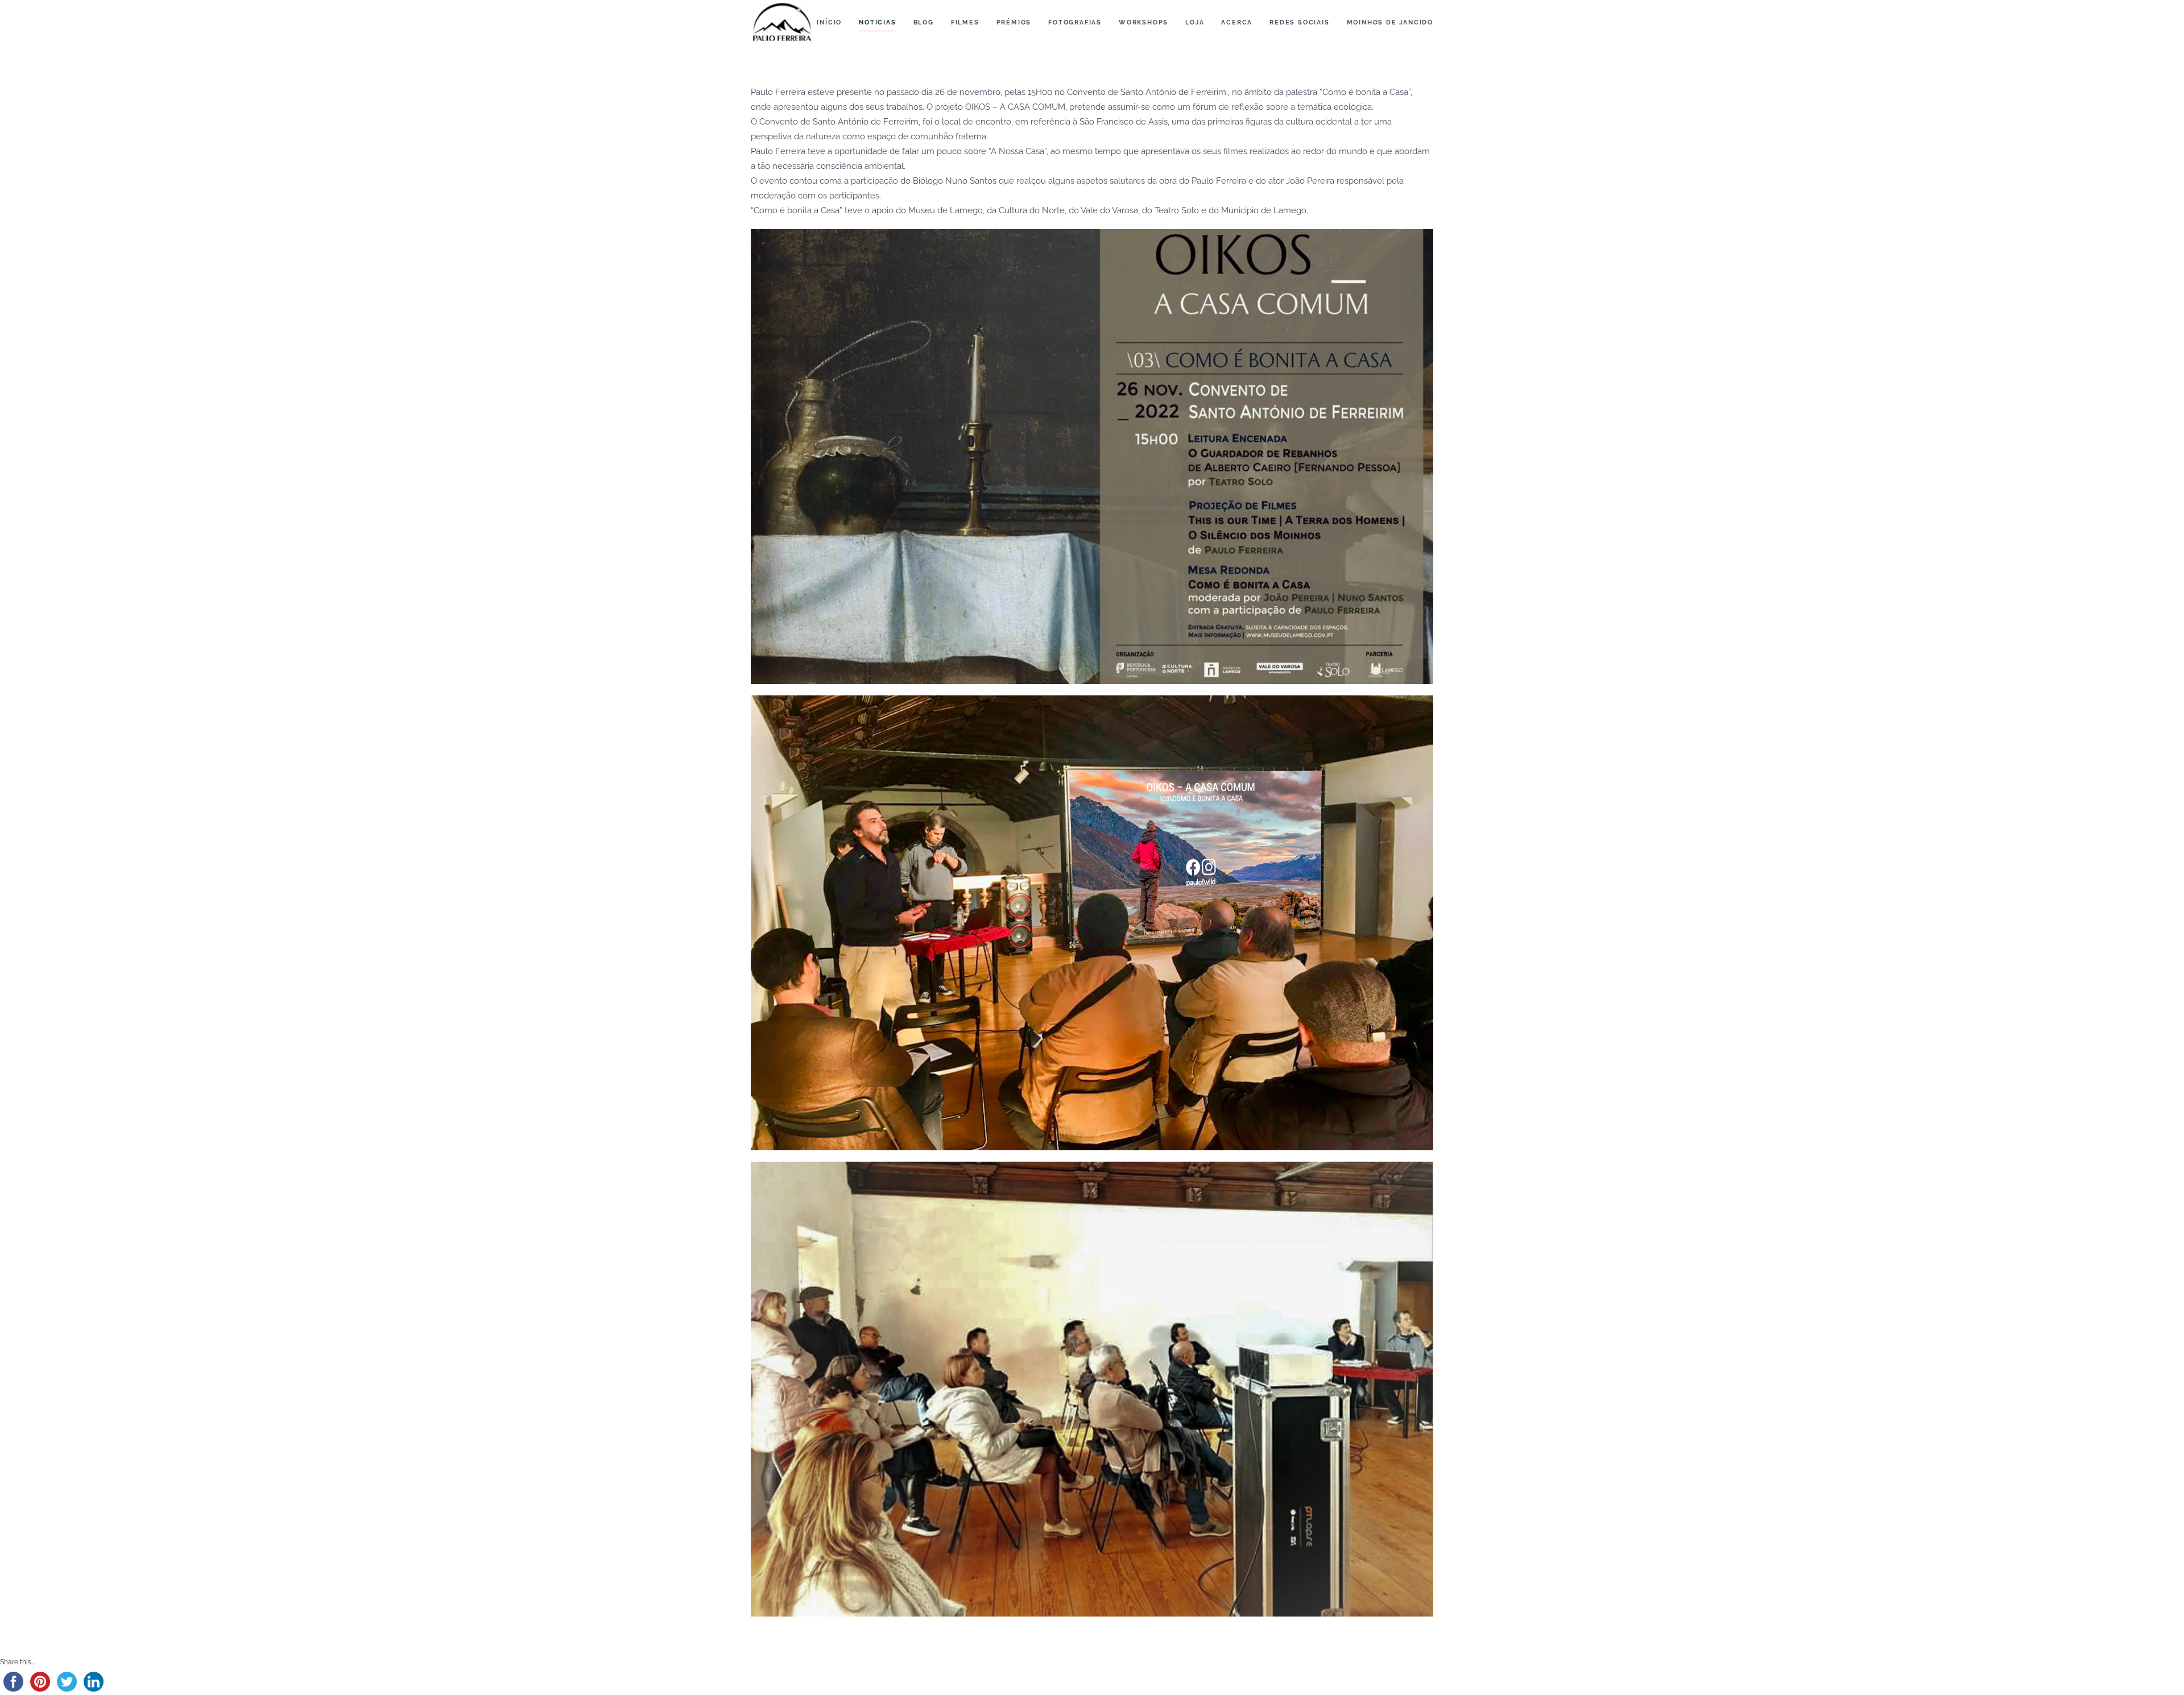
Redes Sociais (1299, 22)
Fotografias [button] (1075, 22)
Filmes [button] (965, 22)
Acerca (1237, 22)
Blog (924, 22)
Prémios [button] (1014, 22)
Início (829, 22)
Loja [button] (1195, 22)
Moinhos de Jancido (1390, 22)
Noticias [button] (877, 22)
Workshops (1143, 22)
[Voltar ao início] (782, 23)
